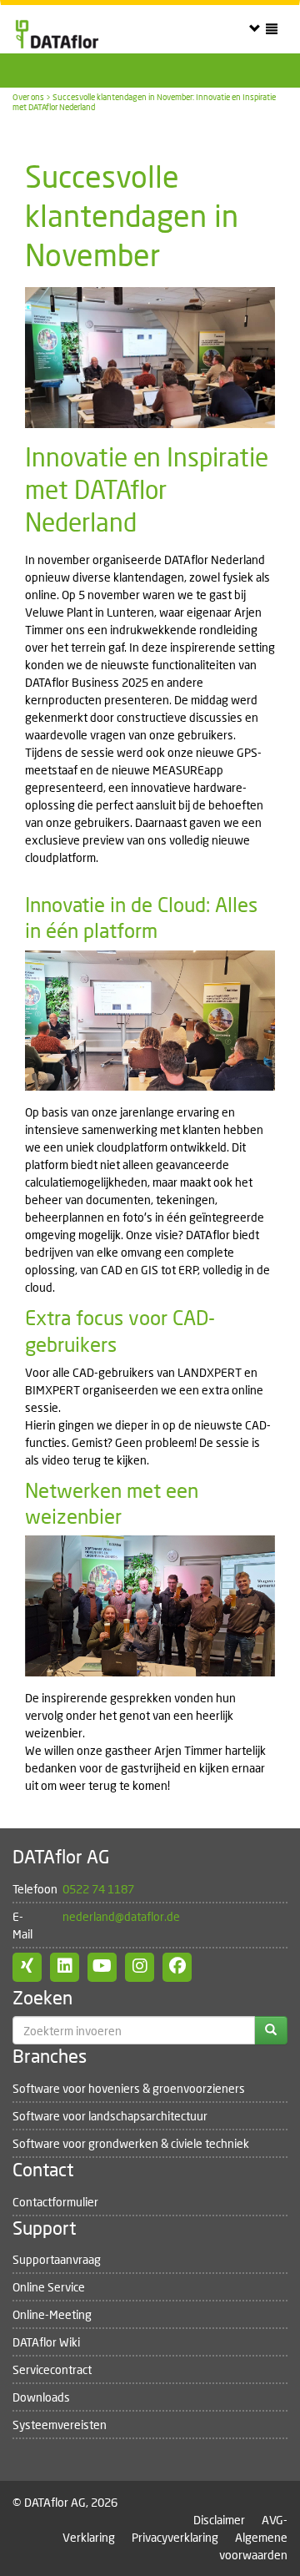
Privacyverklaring (175, 2537)
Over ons (28, 97)
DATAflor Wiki (46, 2342)
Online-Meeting (52, 2314)
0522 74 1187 (98, 1889)
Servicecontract (52, 2369)
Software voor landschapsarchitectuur (110, 2116)
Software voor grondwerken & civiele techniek (131, 2143)
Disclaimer (219, 2520)
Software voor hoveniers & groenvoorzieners (129, 2088)
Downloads (41, 2397)
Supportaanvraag (57, 2259)
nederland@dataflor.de (121, 1916)
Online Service (49, 2287)
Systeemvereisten (60, 2425)
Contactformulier (55, 2202)
